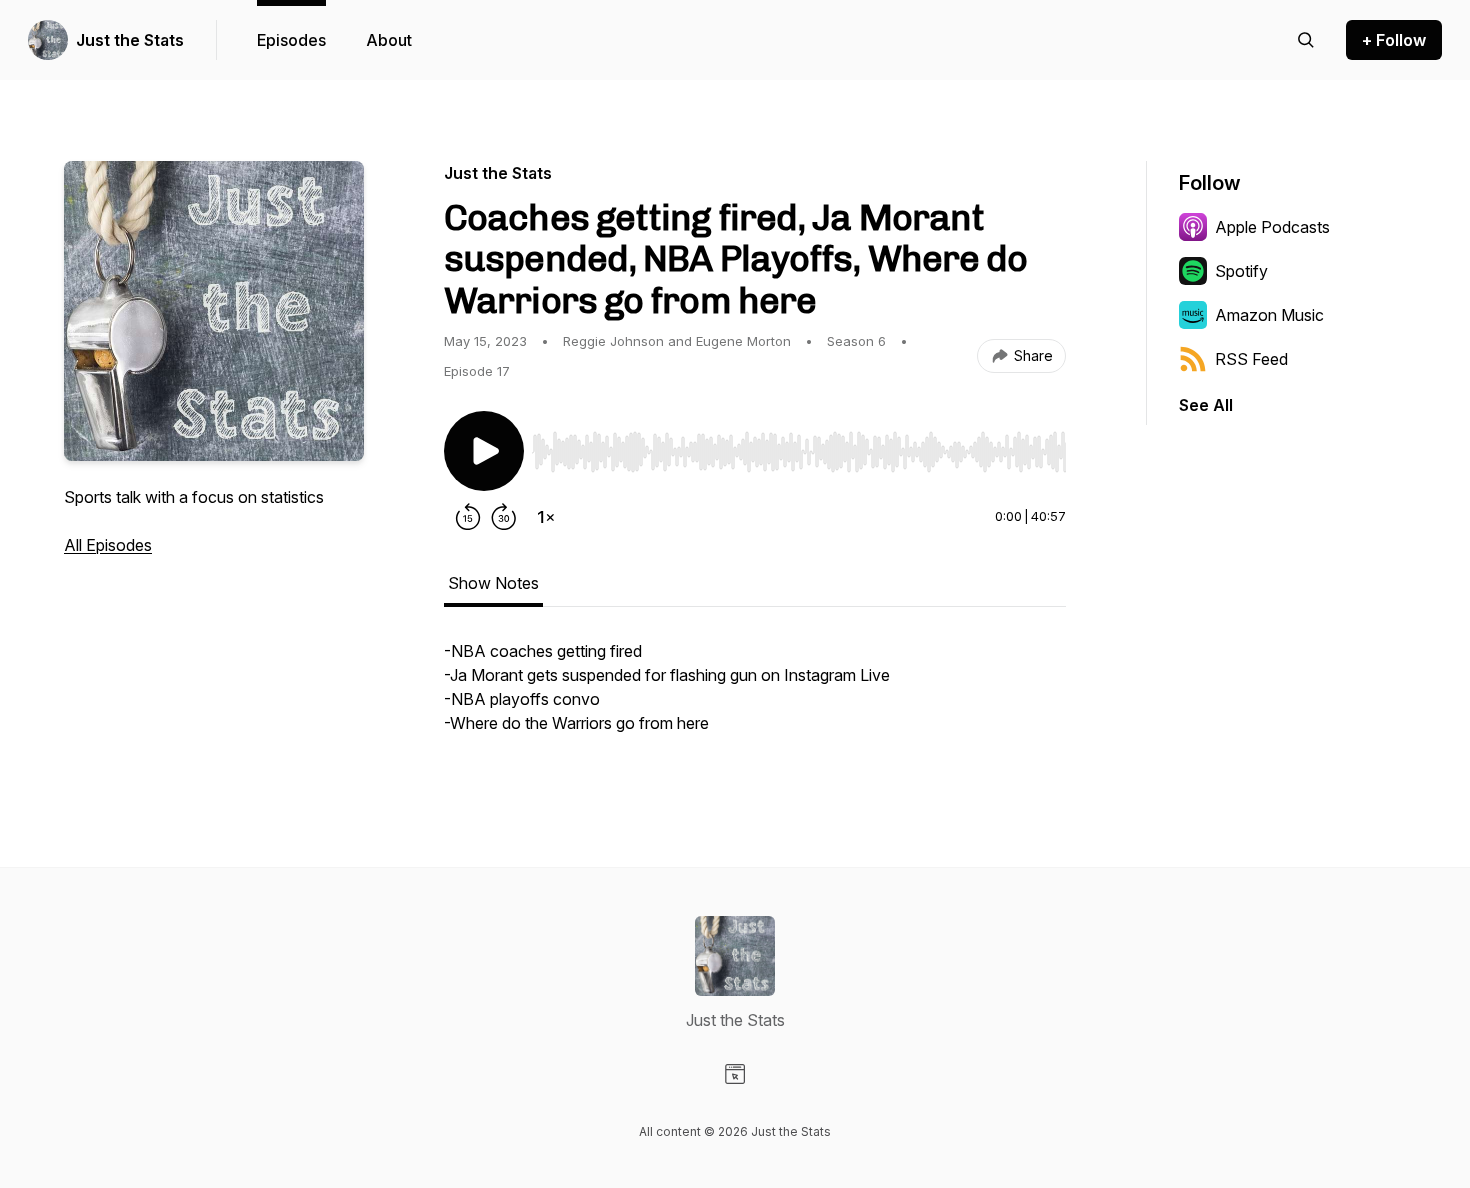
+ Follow (1394, 40)
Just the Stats (130, 40)
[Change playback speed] (546, 517)
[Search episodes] (1306, 40)
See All (1206, 405)
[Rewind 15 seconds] (468, 517)
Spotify (1241, 271)
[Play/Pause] (484, 451)
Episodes (291, 40)
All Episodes (108, 545)
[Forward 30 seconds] (504, 517)
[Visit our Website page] (735, 1074)
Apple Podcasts (1272, 227)
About (389, 40)
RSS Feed (1251, 359)
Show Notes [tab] (493, 583)
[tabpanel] (755, 697)
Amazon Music (1269, 315)
